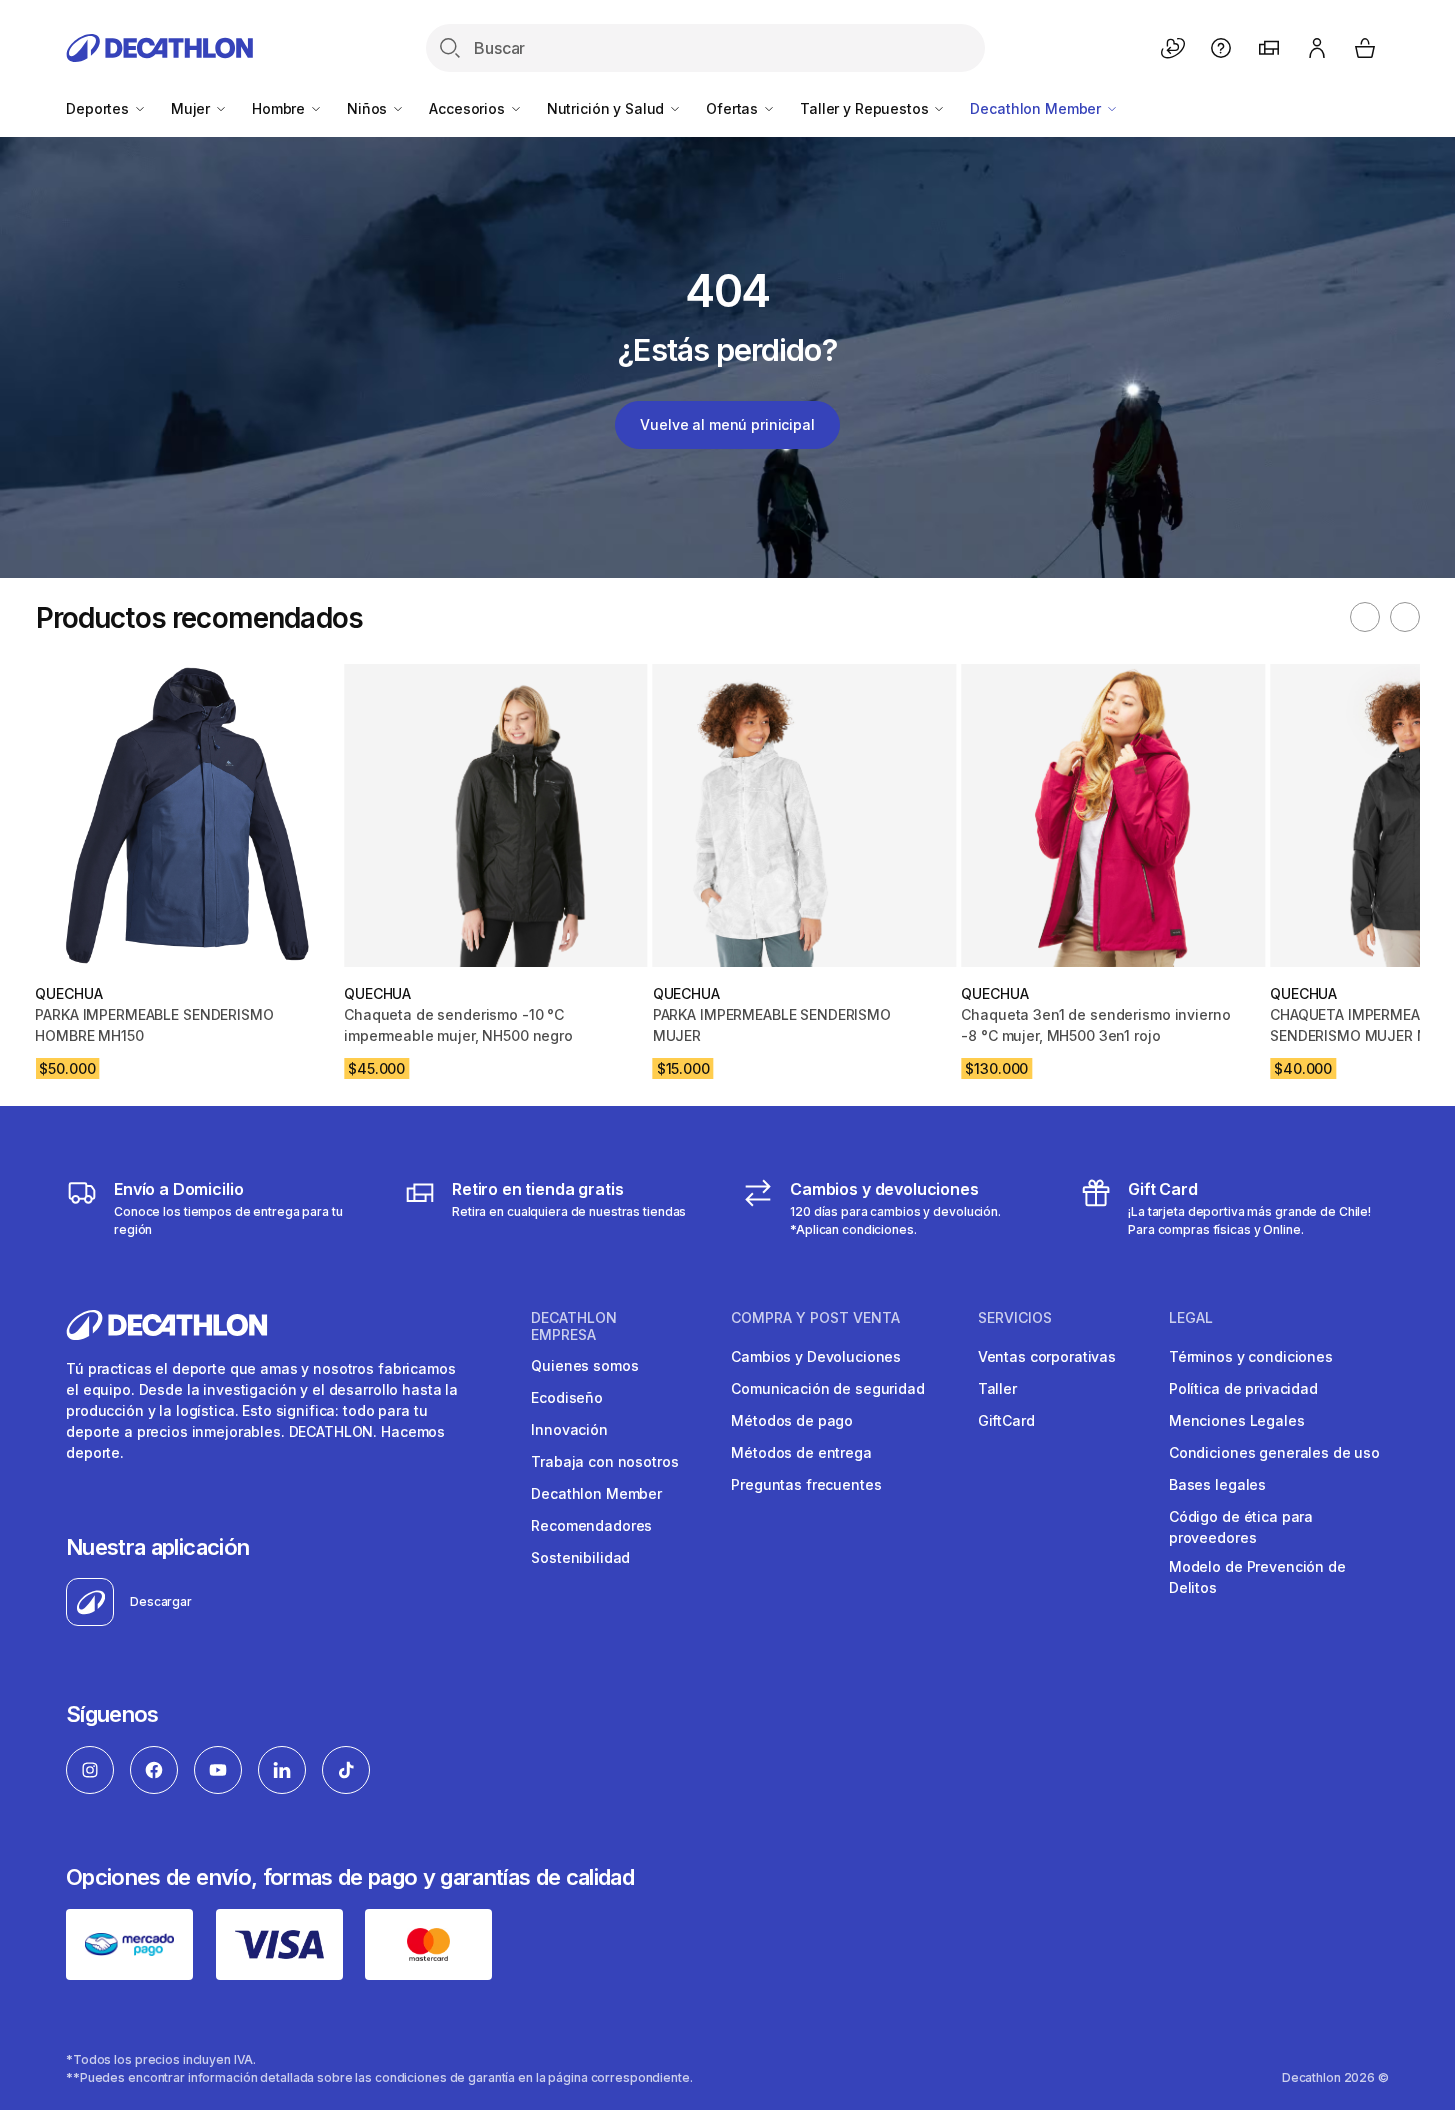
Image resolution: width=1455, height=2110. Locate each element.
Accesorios (468, 108)
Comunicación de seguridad (828, 1388)
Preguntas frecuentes (806, 1484)
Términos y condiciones (1251, 1356)
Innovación (569, 1429)
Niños (369, 108)
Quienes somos (584, 1365)
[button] (1365, 617)
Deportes (99, 108)
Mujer (192, 108)
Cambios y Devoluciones (816, 1356)
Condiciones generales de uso (1274, 1452)
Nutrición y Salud (607, 108)
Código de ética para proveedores (1241, 1527)
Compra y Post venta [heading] (815, 1318)
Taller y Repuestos (866, 108)
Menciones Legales (1237, 1420)
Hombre (280, 108)
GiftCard (1006, 1420)
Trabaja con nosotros (604, 1461)
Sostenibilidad (580, 1557)
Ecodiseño (567, 1397)
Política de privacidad (1243, 1388)
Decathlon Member (1037, 108)
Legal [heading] (1191, 1318)
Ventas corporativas (1047, 1356)
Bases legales (1217, 1484)
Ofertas (734, 108)
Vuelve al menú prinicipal (727, 424)
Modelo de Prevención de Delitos (1257, 1577)
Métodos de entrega (801, 1452)
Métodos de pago (792, 1420)
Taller (997, 1388)
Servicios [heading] (1015, 1318)
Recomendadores (591, 1525)
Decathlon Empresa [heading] (574, 1326)
